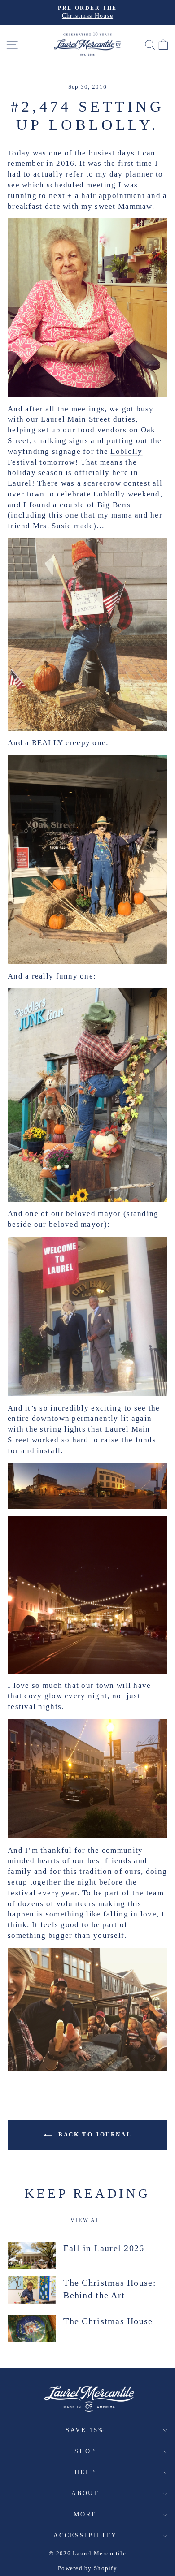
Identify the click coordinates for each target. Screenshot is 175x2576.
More (85, 2514)
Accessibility (85, 2535)
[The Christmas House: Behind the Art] (32, 2290)
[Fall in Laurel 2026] (32, 2255)
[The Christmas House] (32, 2328)
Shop (85, 2451)
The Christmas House (108, 2321)
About (85, 2493)
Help (85, 2472)
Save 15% (85, 2430)
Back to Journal (94, 2134)
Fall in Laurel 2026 (104, 2248)
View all (87, 2220)
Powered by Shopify (87, 2568)
